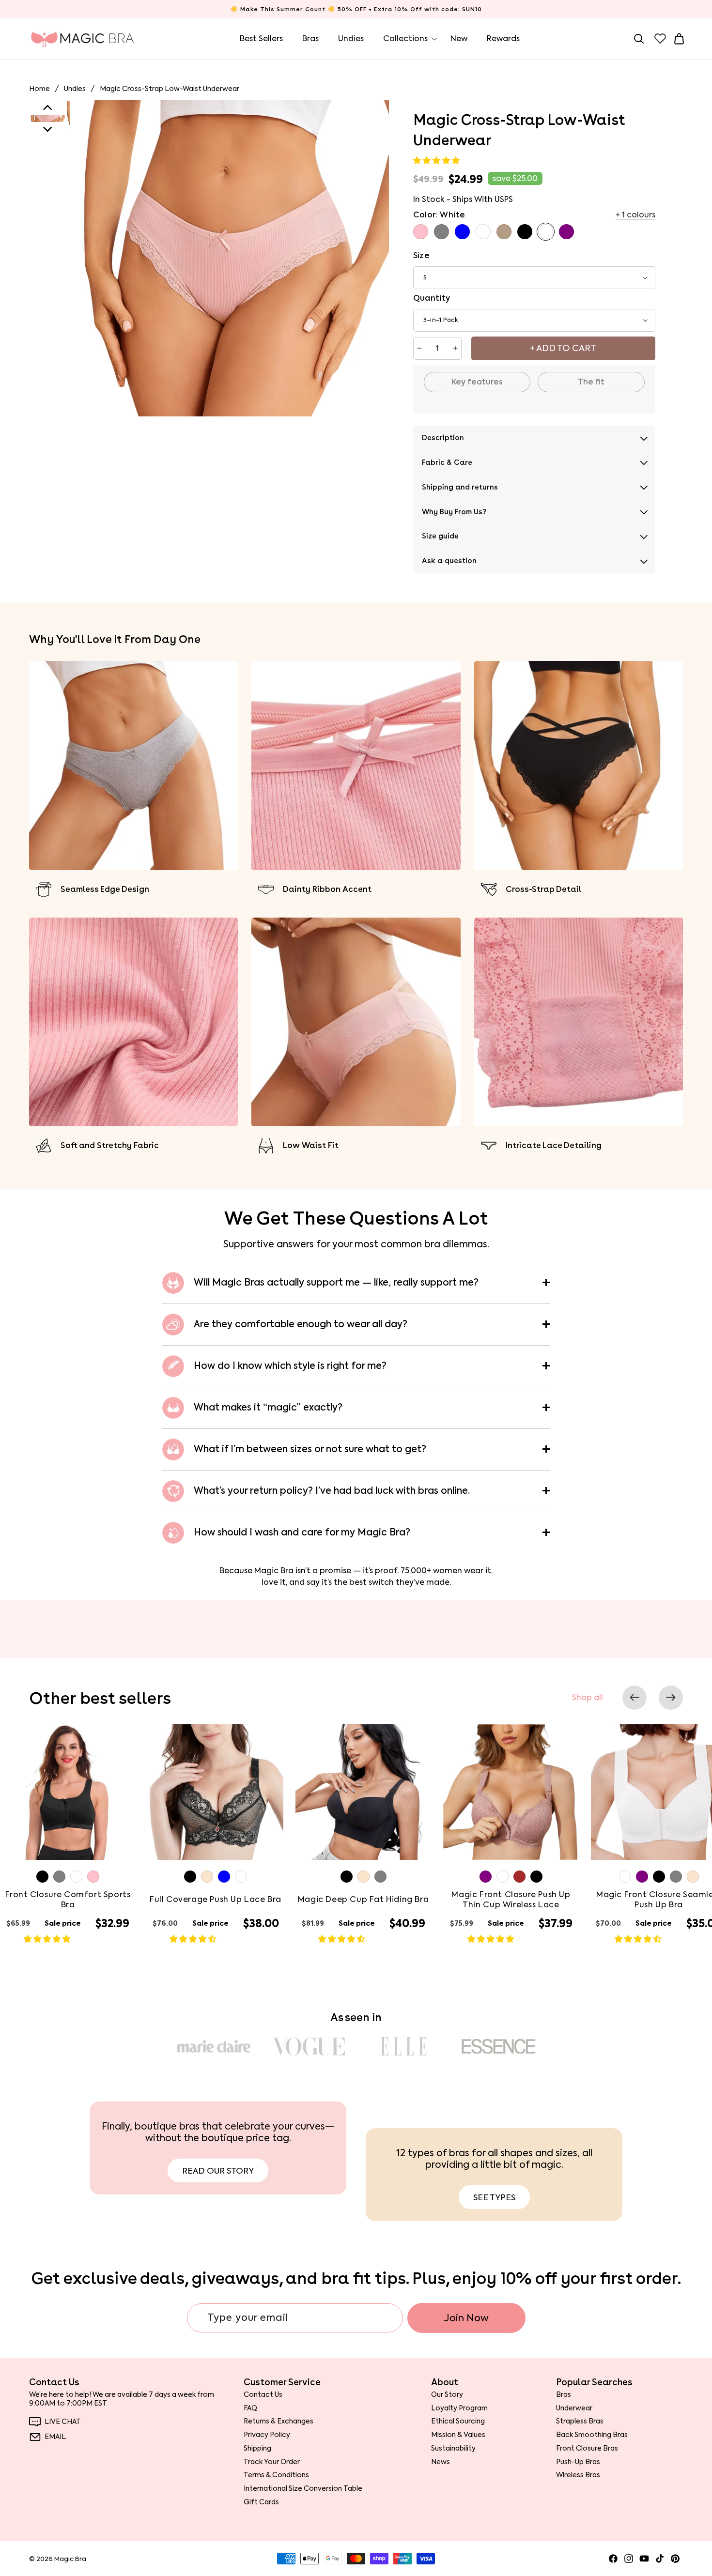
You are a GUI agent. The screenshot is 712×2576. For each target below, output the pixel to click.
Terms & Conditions (276, 2475)
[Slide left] (635, 1698)
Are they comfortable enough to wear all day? (301, 1324)
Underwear (574, 2408)
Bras (564, 2395)
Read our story (218, 2171)
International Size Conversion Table (303, 2488)
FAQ (250, 2408)
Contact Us (263, 2395)
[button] (437, 161)
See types (494, 2197)
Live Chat (63, 2422)
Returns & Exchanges (279, 2422)
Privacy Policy (267, 2435)
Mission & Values (458, 2435)
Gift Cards (261, 2502)
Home (39, 89)
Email (55, 2437)
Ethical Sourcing (458, 2422)
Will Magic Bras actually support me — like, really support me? (336, 1282)
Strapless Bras (580, 2422)
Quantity (432, 298)
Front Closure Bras (587, 2448)
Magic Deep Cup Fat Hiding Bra (363, 1900)
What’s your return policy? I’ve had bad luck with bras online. (332, 1491)
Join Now (466, 2318)
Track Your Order (272, 2462)
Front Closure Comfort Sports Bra (68, 1900)
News (441, 2462)
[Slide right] (671, 1698)
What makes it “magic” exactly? (268, 1407)
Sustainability (453, 2448)
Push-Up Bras (578, 2462)
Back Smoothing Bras (592, 2435)
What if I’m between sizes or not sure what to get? (310, 1449)
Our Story (447, 2395)
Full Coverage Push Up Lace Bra (216, 1900)
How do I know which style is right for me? (290, 1366)
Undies (75, 89)
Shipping (257, 2448)
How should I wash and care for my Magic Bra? (302, 1532)
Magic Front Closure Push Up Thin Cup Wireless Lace (511, 1900)
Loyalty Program (459, 2408)
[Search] (639, 39)
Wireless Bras (578, 2475)
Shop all (588, 1698)
